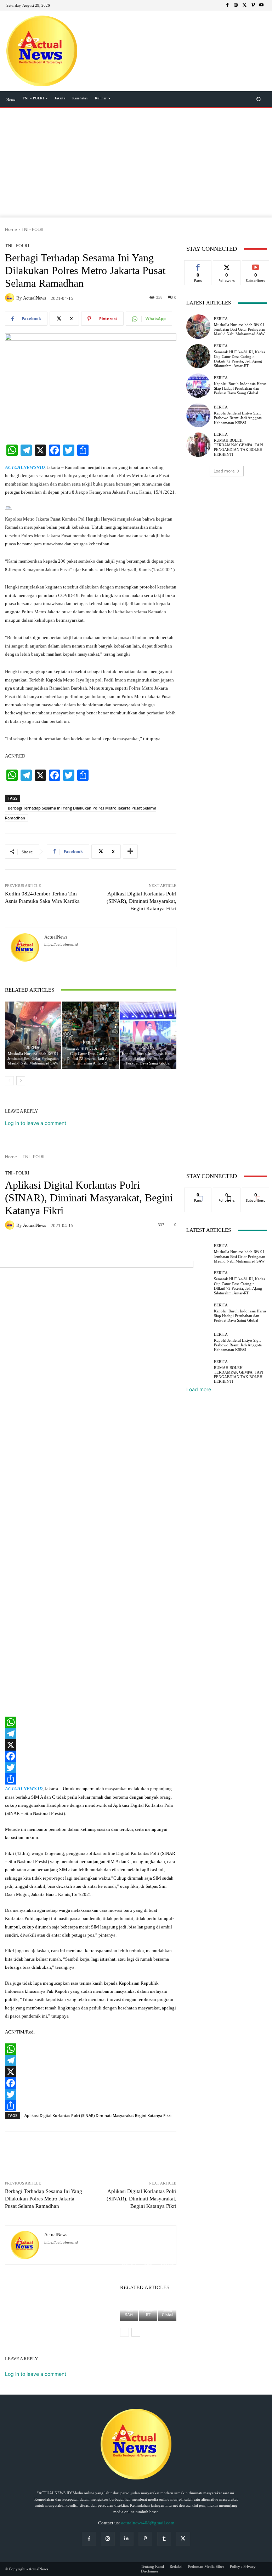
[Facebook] (227, 5)
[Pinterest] (145, 2539)
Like (198, 266)
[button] (259, 99)
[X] (244, 5)
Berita (32, 1047)
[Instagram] (236, 5)
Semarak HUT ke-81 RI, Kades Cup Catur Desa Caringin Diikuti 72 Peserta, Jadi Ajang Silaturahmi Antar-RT (91, 1056)
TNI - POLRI (32, 229)
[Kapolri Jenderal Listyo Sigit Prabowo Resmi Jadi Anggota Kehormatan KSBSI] (198, 415)
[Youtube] (261, 5)
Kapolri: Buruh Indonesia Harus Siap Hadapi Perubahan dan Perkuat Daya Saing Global (148, 1058)
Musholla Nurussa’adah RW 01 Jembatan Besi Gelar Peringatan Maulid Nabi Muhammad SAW (33, 1058)
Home (11, 229)
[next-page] (21, 1081)
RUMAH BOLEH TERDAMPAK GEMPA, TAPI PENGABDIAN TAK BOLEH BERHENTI (239, 447)
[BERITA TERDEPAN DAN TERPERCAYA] (42, 51)
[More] (130, 852)
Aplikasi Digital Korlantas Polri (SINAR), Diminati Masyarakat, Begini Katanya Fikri (141, 901)
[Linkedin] (127, 2539)
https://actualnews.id (61, 944)
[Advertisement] (136, 164)
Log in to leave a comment (36, 1123)
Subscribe (256, 266)
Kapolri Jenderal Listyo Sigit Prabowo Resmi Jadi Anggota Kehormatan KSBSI (238, 418)
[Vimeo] (253, 5)
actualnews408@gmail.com (148, 2523)
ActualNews (35, 298)
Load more (224, 471)
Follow (227, 266)
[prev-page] (9, 1081)
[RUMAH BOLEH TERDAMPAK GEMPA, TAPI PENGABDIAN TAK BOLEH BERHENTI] (198, 445)
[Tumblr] (164, 2539)
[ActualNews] (11, 298)
